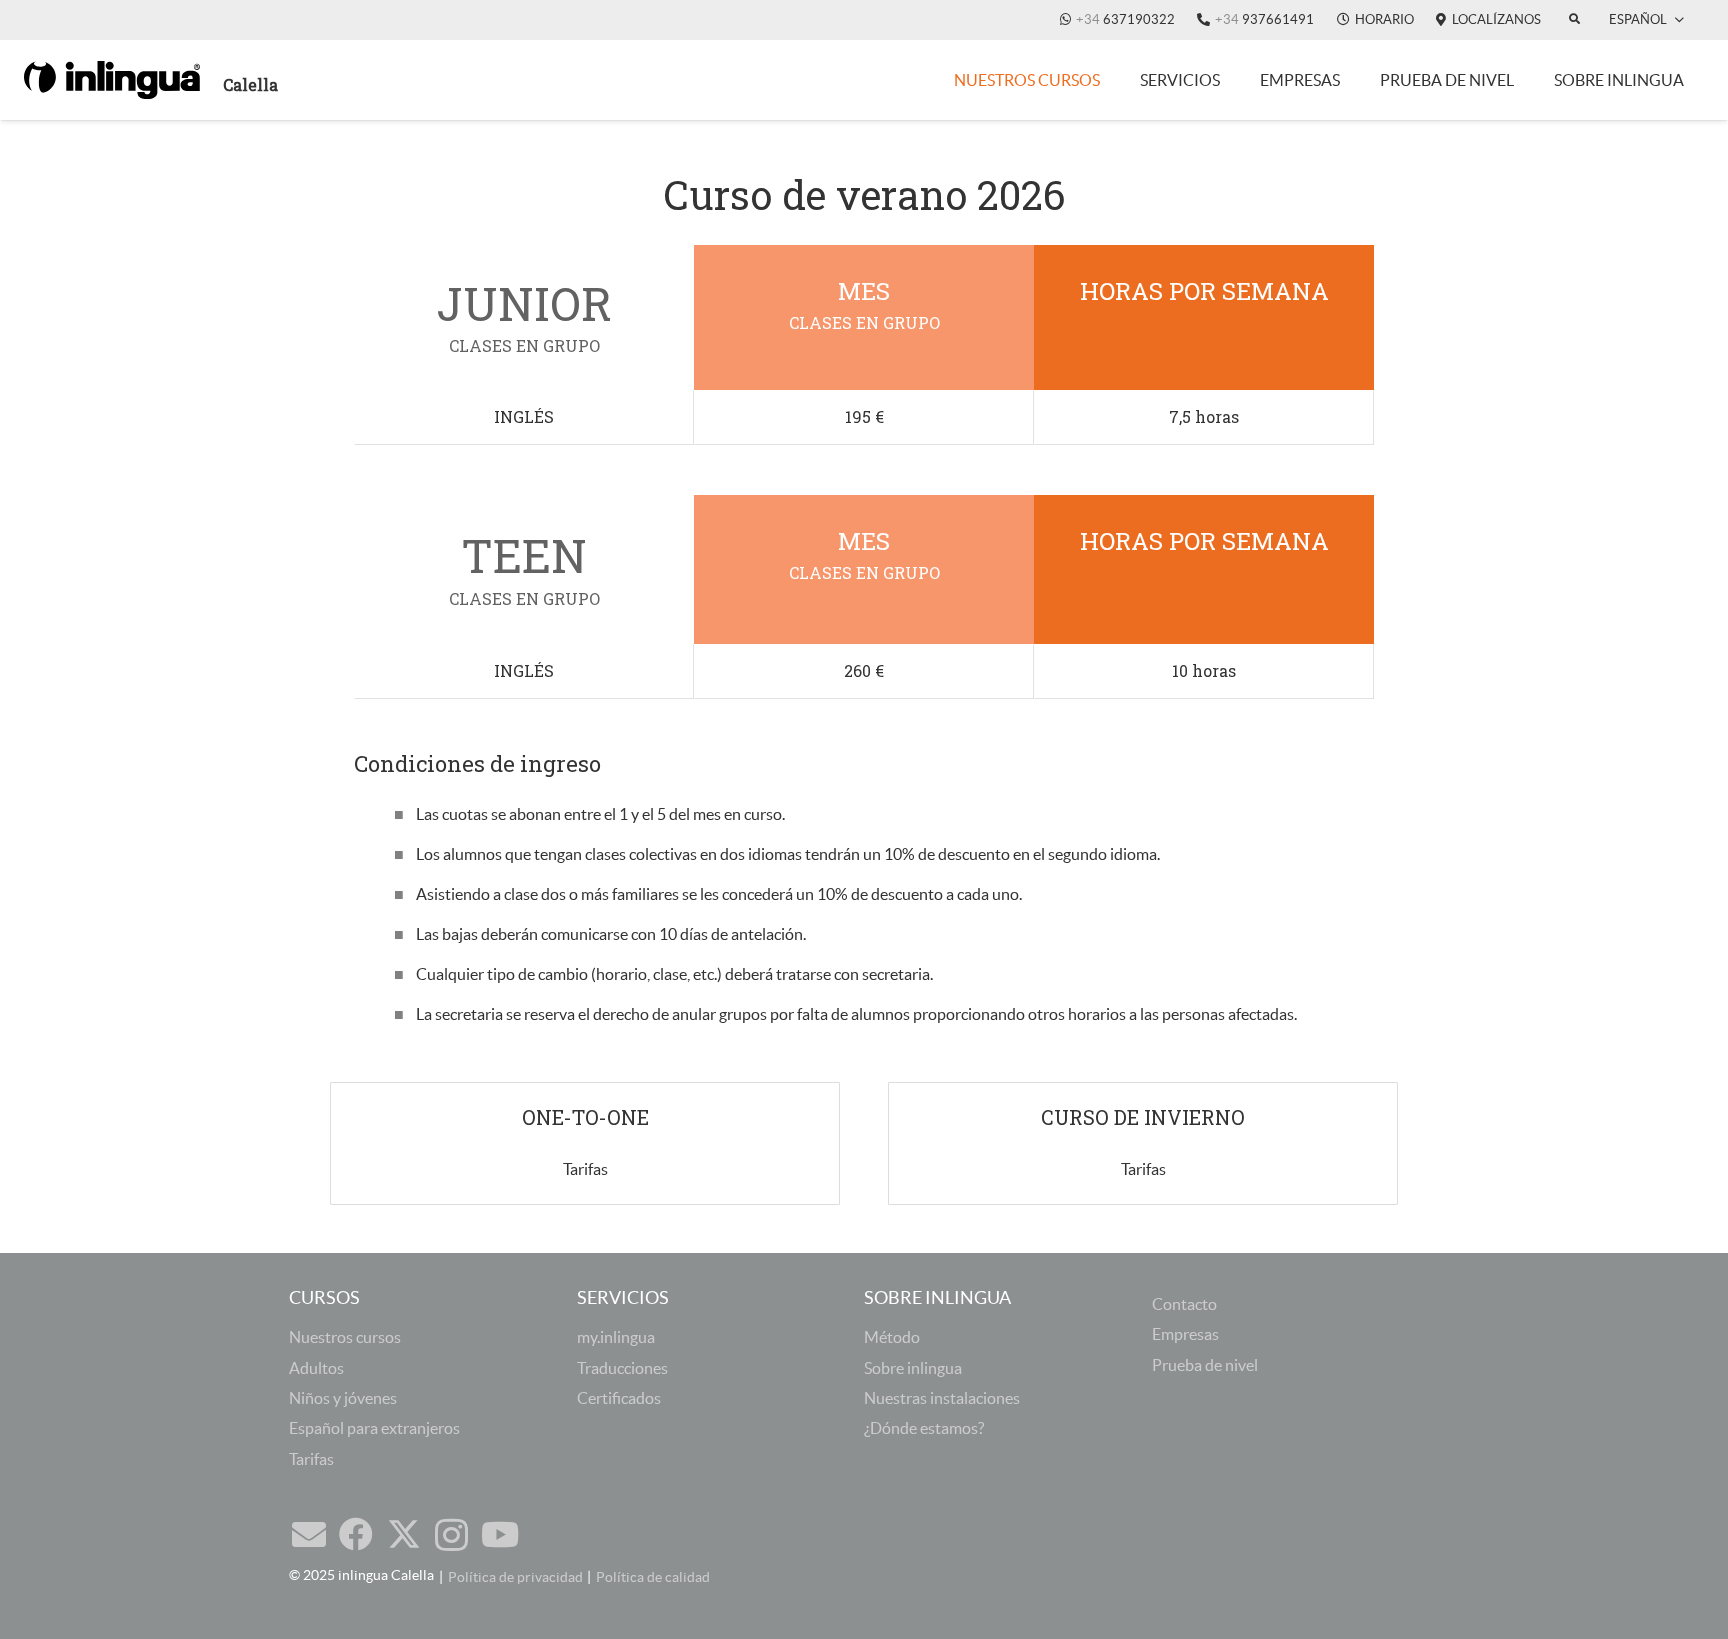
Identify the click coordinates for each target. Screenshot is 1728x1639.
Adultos (316, 1368)
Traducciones (622, 1368)
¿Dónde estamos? (924, 1428)
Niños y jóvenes (343, 1398)
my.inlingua (616, 1337)
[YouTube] (500, 1534)
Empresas (1185, 1334)
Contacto (1184, 1304)
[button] (1646, 20)
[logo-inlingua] (112, 80)
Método (892, 1337)
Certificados (619, 1398)
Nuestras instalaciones (942, 1398)
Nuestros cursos (345, 1337)
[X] (404, 1534)
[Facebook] (356, 1534)
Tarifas (311, 1459)
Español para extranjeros (374, 1428)
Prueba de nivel (1205, 1365)
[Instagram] (451, 1535)
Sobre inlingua (913, 1368)
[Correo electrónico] (309, 1534)
